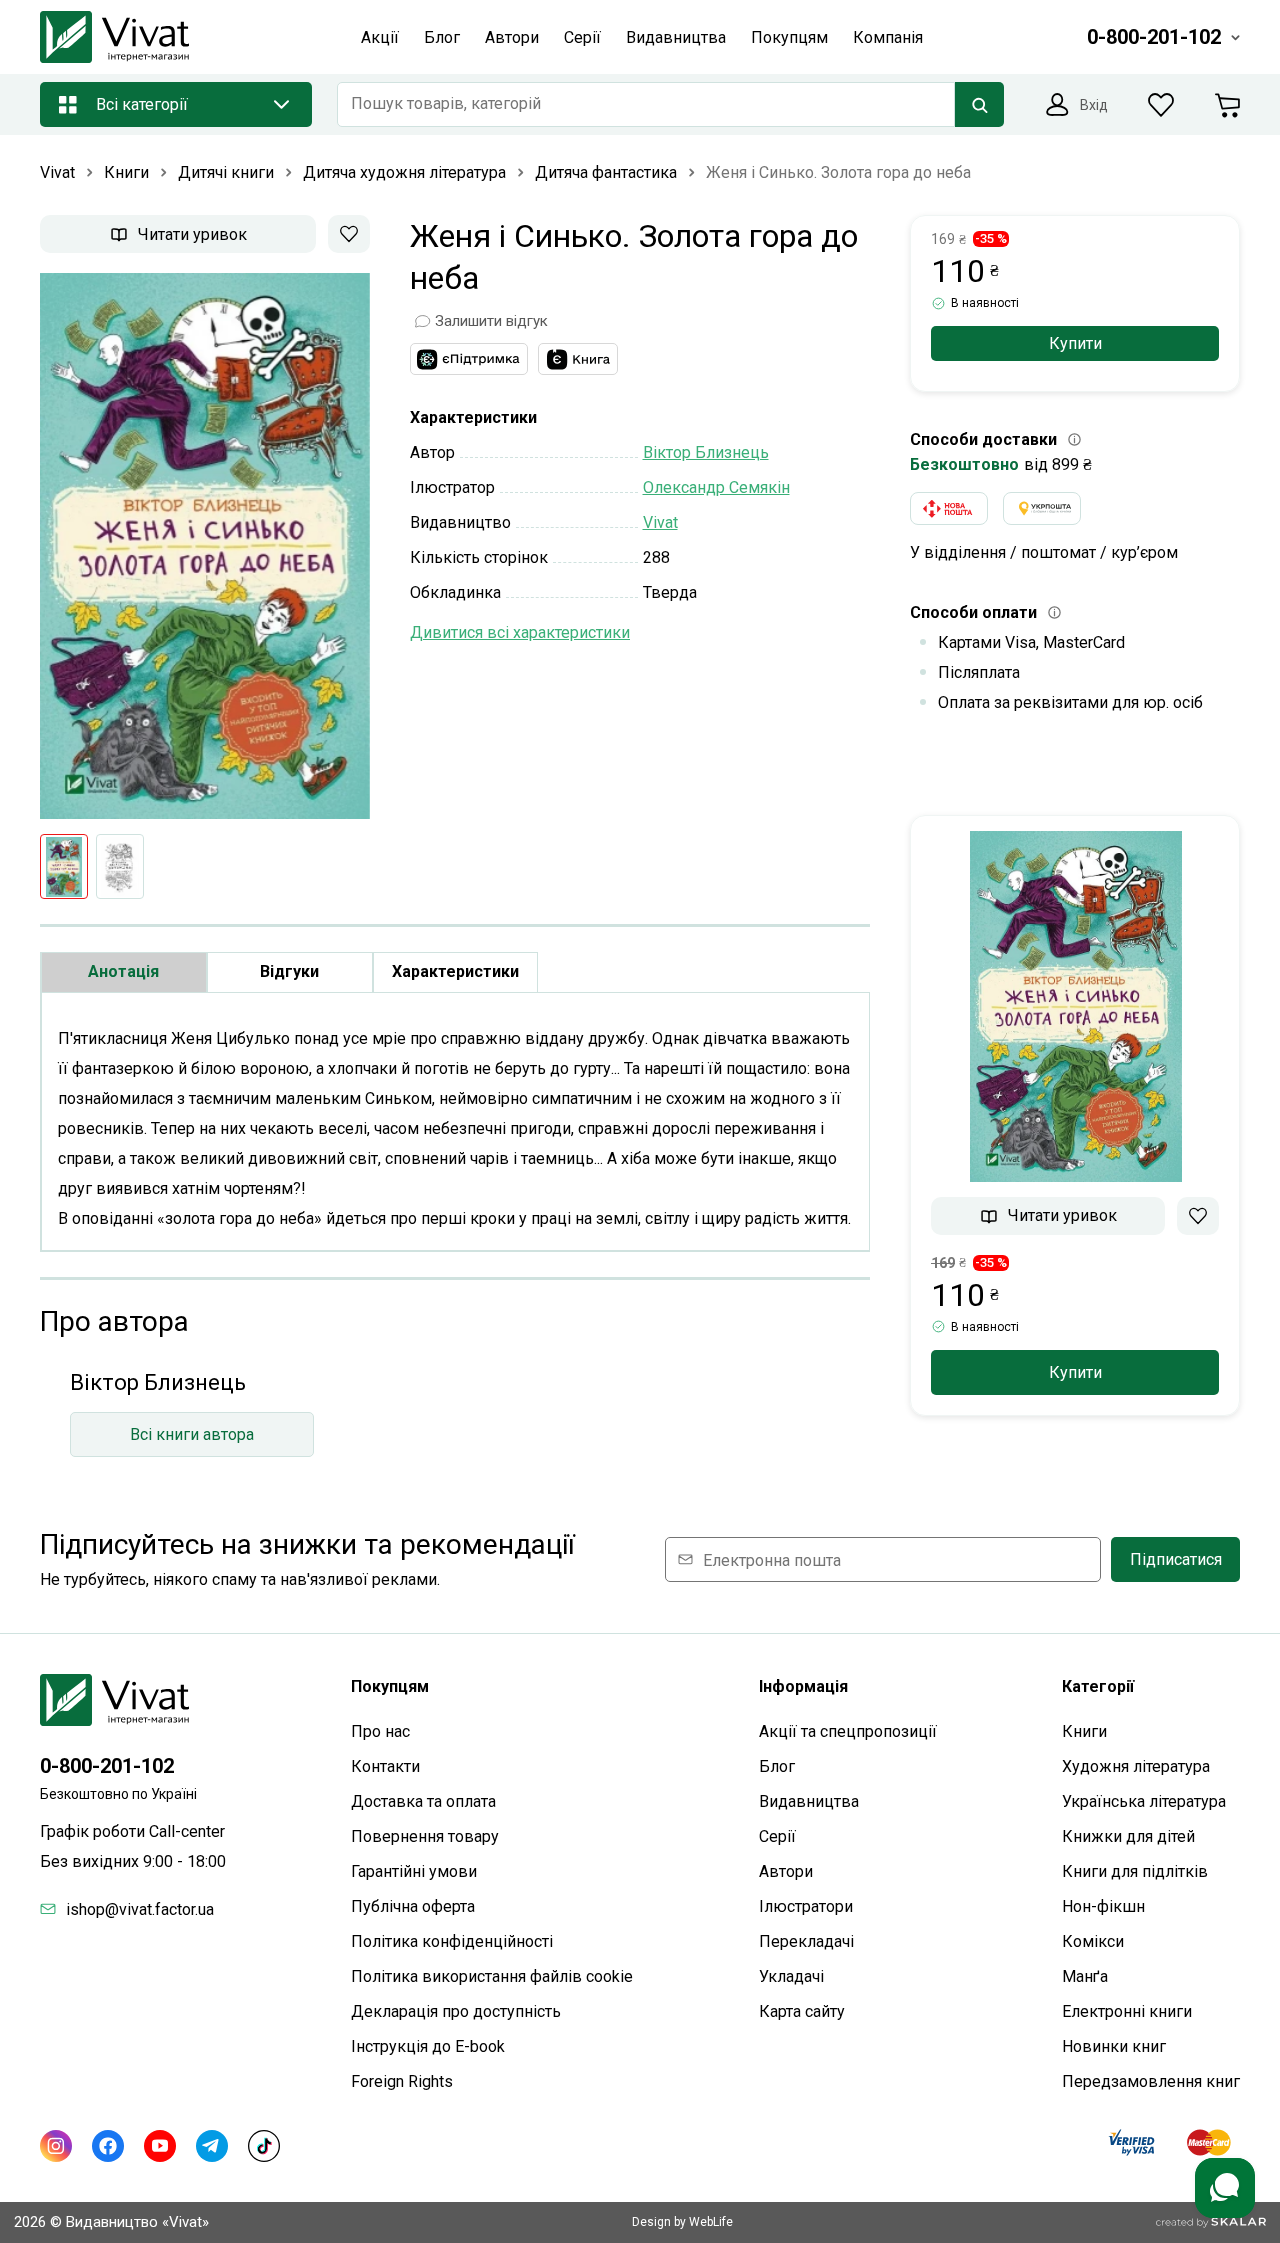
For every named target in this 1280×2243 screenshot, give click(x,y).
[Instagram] (56, 2146)
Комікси (1093, 1941)
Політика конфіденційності (452, 1941)
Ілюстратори (806, 1906)
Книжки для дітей (1128, 1836)
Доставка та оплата (423, 1801)
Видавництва (809, 1801)
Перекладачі (806, 1941)
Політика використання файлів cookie (492, 1976)
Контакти (385, 1766)
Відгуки (289, 971)
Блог (777, 1766)
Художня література (1136, 1766)
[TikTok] (264, 2146)
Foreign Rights (402, 2081)
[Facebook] (108, 2146)
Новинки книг (1114, 2046)
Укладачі (791, 1976)
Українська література (1144, 1801)
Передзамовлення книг (1151, 2081)
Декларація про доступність (456, 2011)
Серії (777, 1836)
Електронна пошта (772, 1559)
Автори (786, 1871)
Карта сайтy (802, 2011)
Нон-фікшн (1103, 1906)
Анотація (123, 971)
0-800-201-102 (107, 1766)
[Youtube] (160, 2146)
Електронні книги (1127, 2011)
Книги (1084, 1731)
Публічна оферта (413, 1906)
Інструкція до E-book (428, 2046)
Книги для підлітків (1135, 1871)
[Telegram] (212, 2146)
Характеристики (455, 971)
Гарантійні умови (414, 1871)
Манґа (1085, 1976)
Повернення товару (425, 1836)
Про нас (380, 1731)
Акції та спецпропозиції (848, 1731)
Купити (1075, 343)
